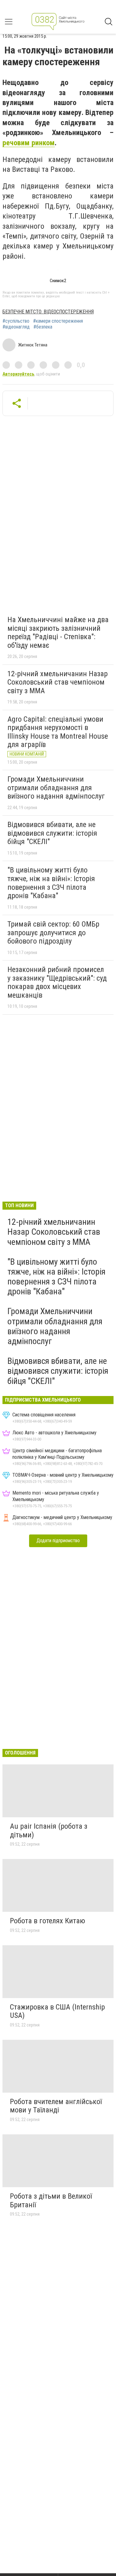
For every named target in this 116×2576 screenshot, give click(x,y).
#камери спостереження (58, 321)
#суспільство (16, 321)
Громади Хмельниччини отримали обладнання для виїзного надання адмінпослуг (56, 788)
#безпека (43, 327)
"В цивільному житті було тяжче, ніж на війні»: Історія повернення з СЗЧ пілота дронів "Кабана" (51, 883)
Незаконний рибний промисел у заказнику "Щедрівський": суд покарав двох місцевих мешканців (57, 982)
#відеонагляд (16, 327)
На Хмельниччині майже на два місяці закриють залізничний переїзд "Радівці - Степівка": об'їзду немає (58, 632)
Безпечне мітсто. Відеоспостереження (48, 312)
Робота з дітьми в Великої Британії (51, 2200)
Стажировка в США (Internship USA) (57, 2011)
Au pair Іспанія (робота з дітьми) (49, 1831)
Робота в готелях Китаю (47, 1921)
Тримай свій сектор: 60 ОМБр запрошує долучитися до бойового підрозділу (53, 933)
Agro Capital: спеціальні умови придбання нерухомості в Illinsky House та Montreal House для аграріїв (58, 732)
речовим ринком (29, 143)
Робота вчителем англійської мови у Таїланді (56, 2106)
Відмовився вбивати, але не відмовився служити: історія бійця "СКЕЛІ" (52, 833)
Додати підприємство (58, 1541)
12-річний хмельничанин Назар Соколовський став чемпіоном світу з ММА (58, 682)
